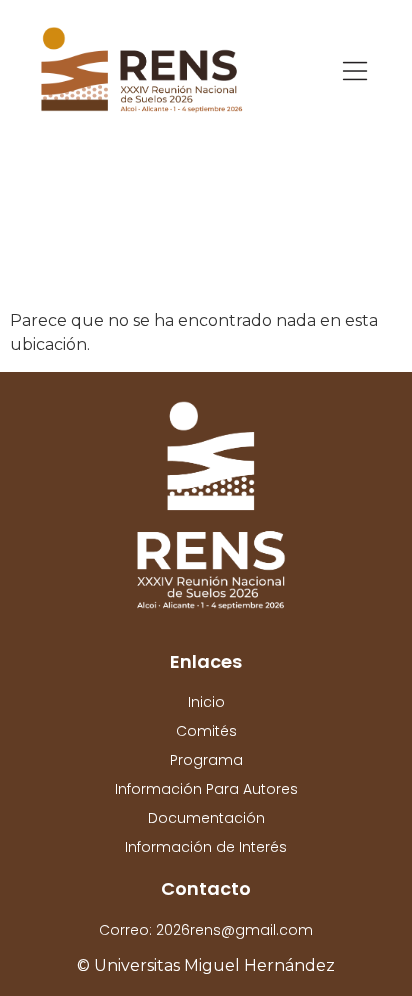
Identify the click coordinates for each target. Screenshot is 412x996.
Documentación (206, 818)
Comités (206, 731)
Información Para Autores (206, 789)
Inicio (206, 702)
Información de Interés (206, 847)
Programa (206, 760)
